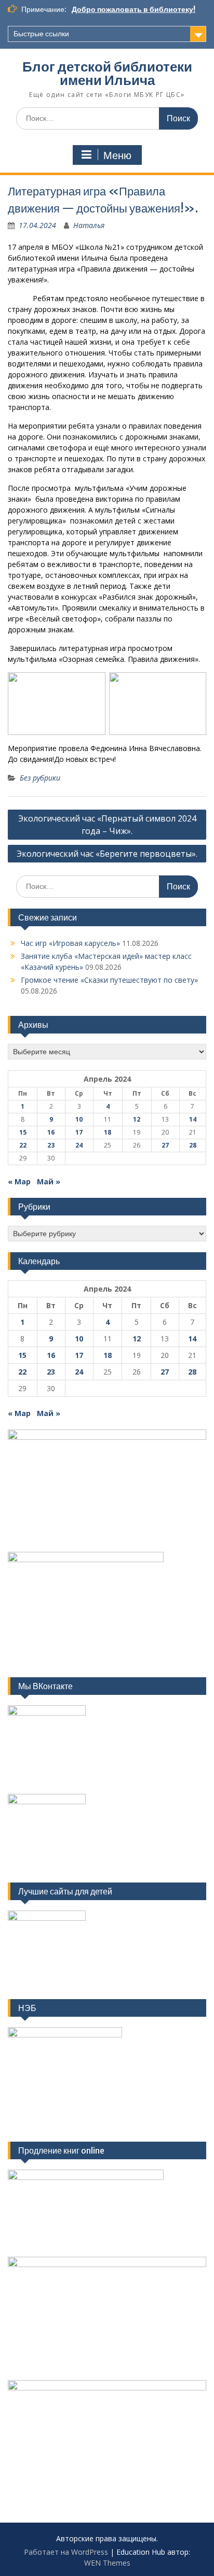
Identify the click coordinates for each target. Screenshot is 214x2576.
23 (51, 1145)
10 (79, 1119)
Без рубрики (40, 778)
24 (79, 1145)
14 (193, 1119)
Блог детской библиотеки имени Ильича (107, 73)
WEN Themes (107, 2563)
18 (108, 1132)
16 (51, 1132)
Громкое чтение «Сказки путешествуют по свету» (109, 980)
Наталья (89, 225)
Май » (49, 1181)
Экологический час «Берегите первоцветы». (107, 854)
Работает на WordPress (66, 2552)
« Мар (19, 1181)
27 (165, 1145)
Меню (117, 155)
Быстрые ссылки (41, 34)
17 (79, 1132)
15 (23, 1132)
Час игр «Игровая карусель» (70, 943)
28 (193, 1145)
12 (137, 1119)
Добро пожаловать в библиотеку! (133, 9)
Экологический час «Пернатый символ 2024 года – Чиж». (107, 825)
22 (23, 1145)
